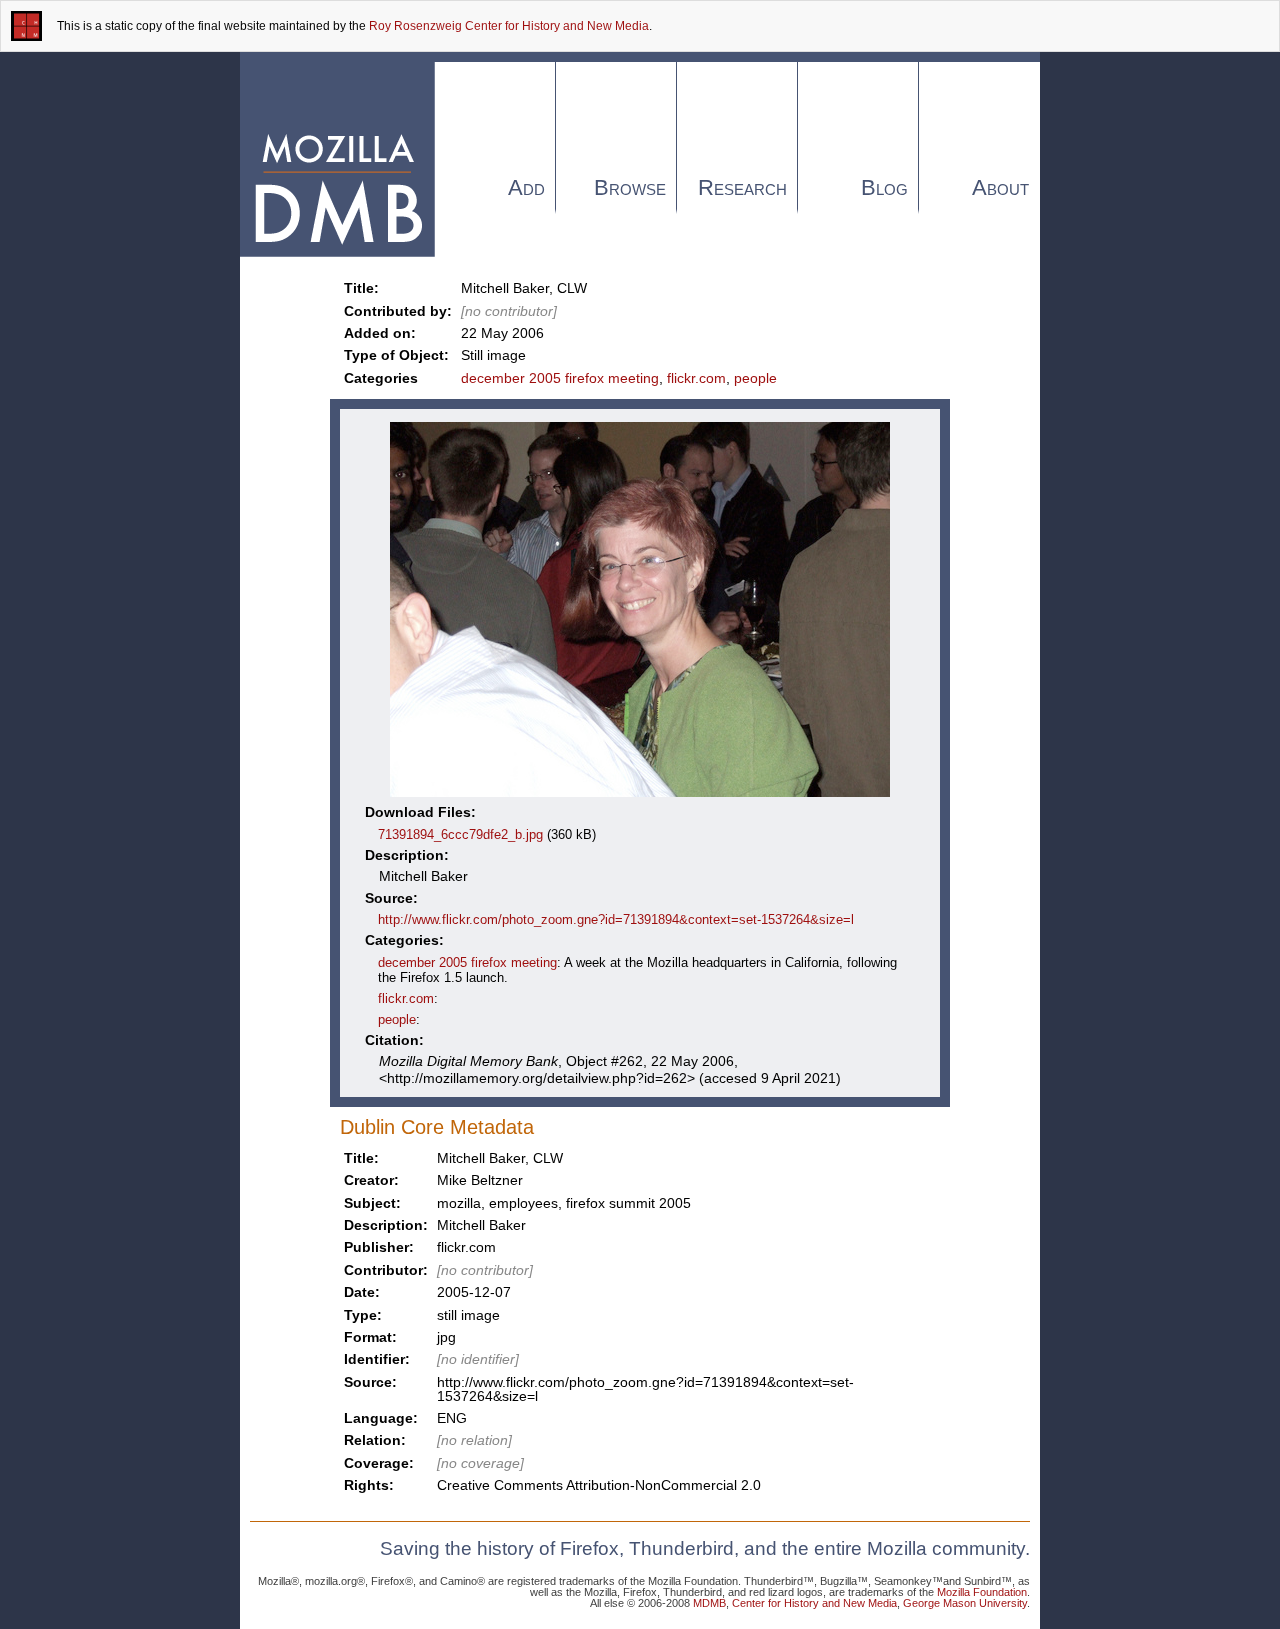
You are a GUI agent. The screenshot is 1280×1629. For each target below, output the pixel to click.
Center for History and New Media (814, 1603)
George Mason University (965, 1603)
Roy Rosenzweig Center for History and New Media (509, 26)
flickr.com (696, 378)
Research (742, 187)
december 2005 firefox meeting (560, 378)
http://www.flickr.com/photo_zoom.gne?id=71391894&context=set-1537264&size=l (616, 919)
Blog (884, 187)
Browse (630, 187)
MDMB (709, 1603)
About (1000, 187)
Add (526, 187)
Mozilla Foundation (982, 1592)
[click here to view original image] (640, 796)
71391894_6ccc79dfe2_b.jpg (460, 834)
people (755, 378)
